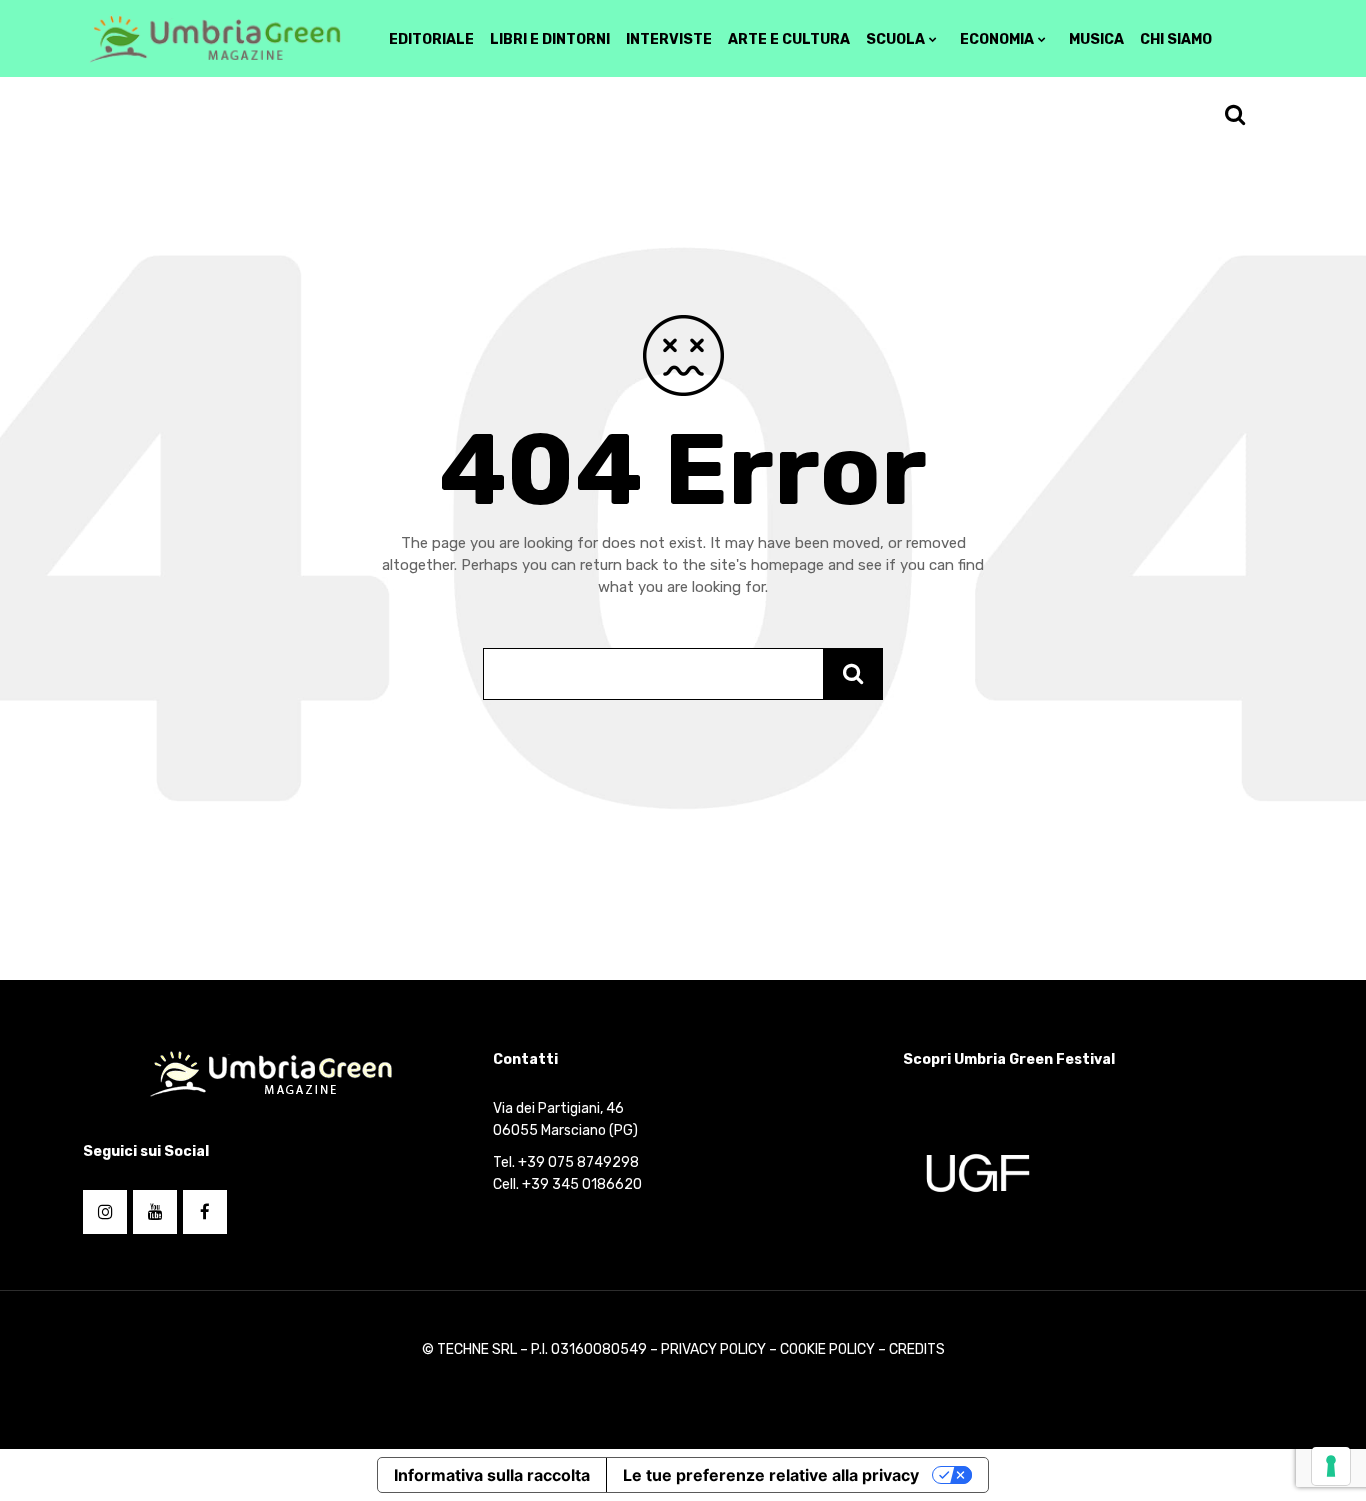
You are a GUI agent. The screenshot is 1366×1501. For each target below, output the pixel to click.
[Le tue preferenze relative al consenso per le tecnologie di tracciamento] (1331, 1466)
